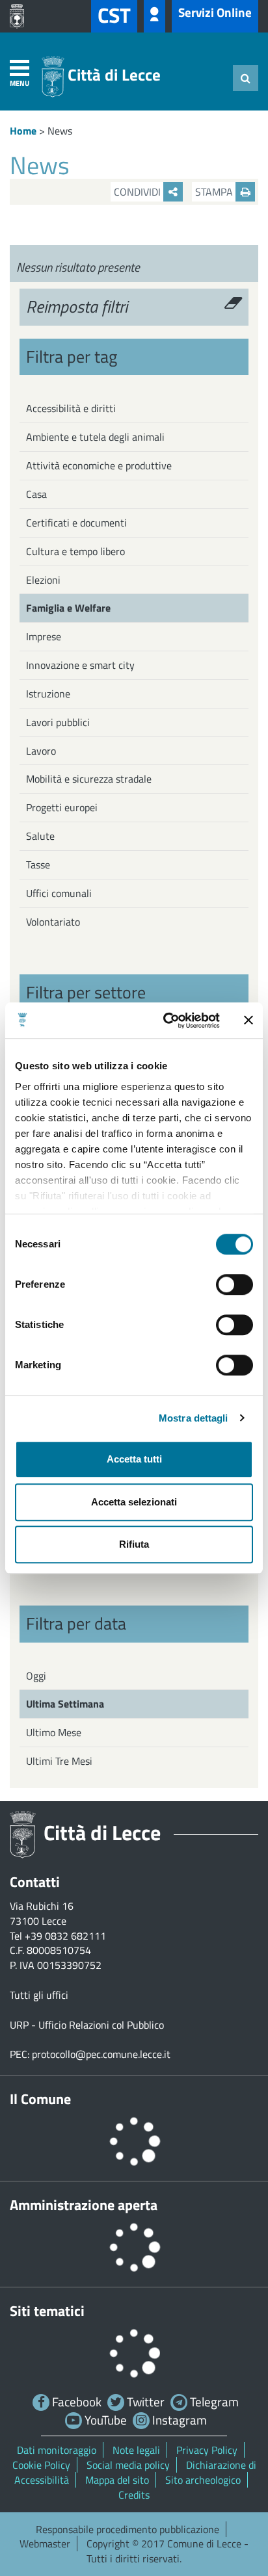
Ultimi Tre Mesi (59, 1761)
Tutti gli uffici (39, 1995)
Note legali (136, 2450)
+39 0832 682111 (65, 1936)
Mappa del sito (117, 2480)
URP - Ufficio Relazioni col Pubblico (87, 2025)
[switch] (235, 1284)
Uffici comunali (59, 893)
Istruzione (48, 694)
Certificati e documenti (76, 523)
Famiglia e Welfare (68, 608)
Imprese (44, 636)
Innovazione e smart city (80, 665)
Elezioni (43, 580)
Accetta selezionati (134, 1502)
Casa (36, 494)
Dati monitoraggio (57, 2450)
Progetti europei (62, 807)
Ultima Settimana (65, 1704)
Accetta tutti (134, 1459)
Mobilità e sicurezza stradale (89, 779)
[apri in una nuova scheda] (20, 16)
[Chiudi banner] (248, 1021)
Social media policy (128, 2465)
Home (23, 131)
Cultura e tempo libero (75, 551)
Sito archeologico (203, 2480)
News (60, 131)
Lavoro (41, 751)
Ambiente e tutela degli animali (95, 437)
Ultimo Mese (54, 1732)
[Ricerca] (246, 78)
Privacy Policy (207, 2450)
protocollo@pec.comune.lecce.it (101, 2054)
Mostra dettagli (194, 1418)
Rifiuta (134, 1544)
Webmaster (45, 2543)
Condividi (139, 192)
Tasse (38, 865)
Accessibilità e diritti (71, 408)
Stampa (215, 192)
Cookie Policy (41, 2465)
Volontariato (53, 922)
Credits (134, 2495)
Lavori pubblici (58, 722)
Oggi (36, 1676)
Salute (40, 836)
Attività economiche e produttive (99, 465)
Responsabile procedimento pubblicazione (127, 2529)
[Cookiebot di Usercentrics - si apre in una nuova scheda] (166, 1021)
